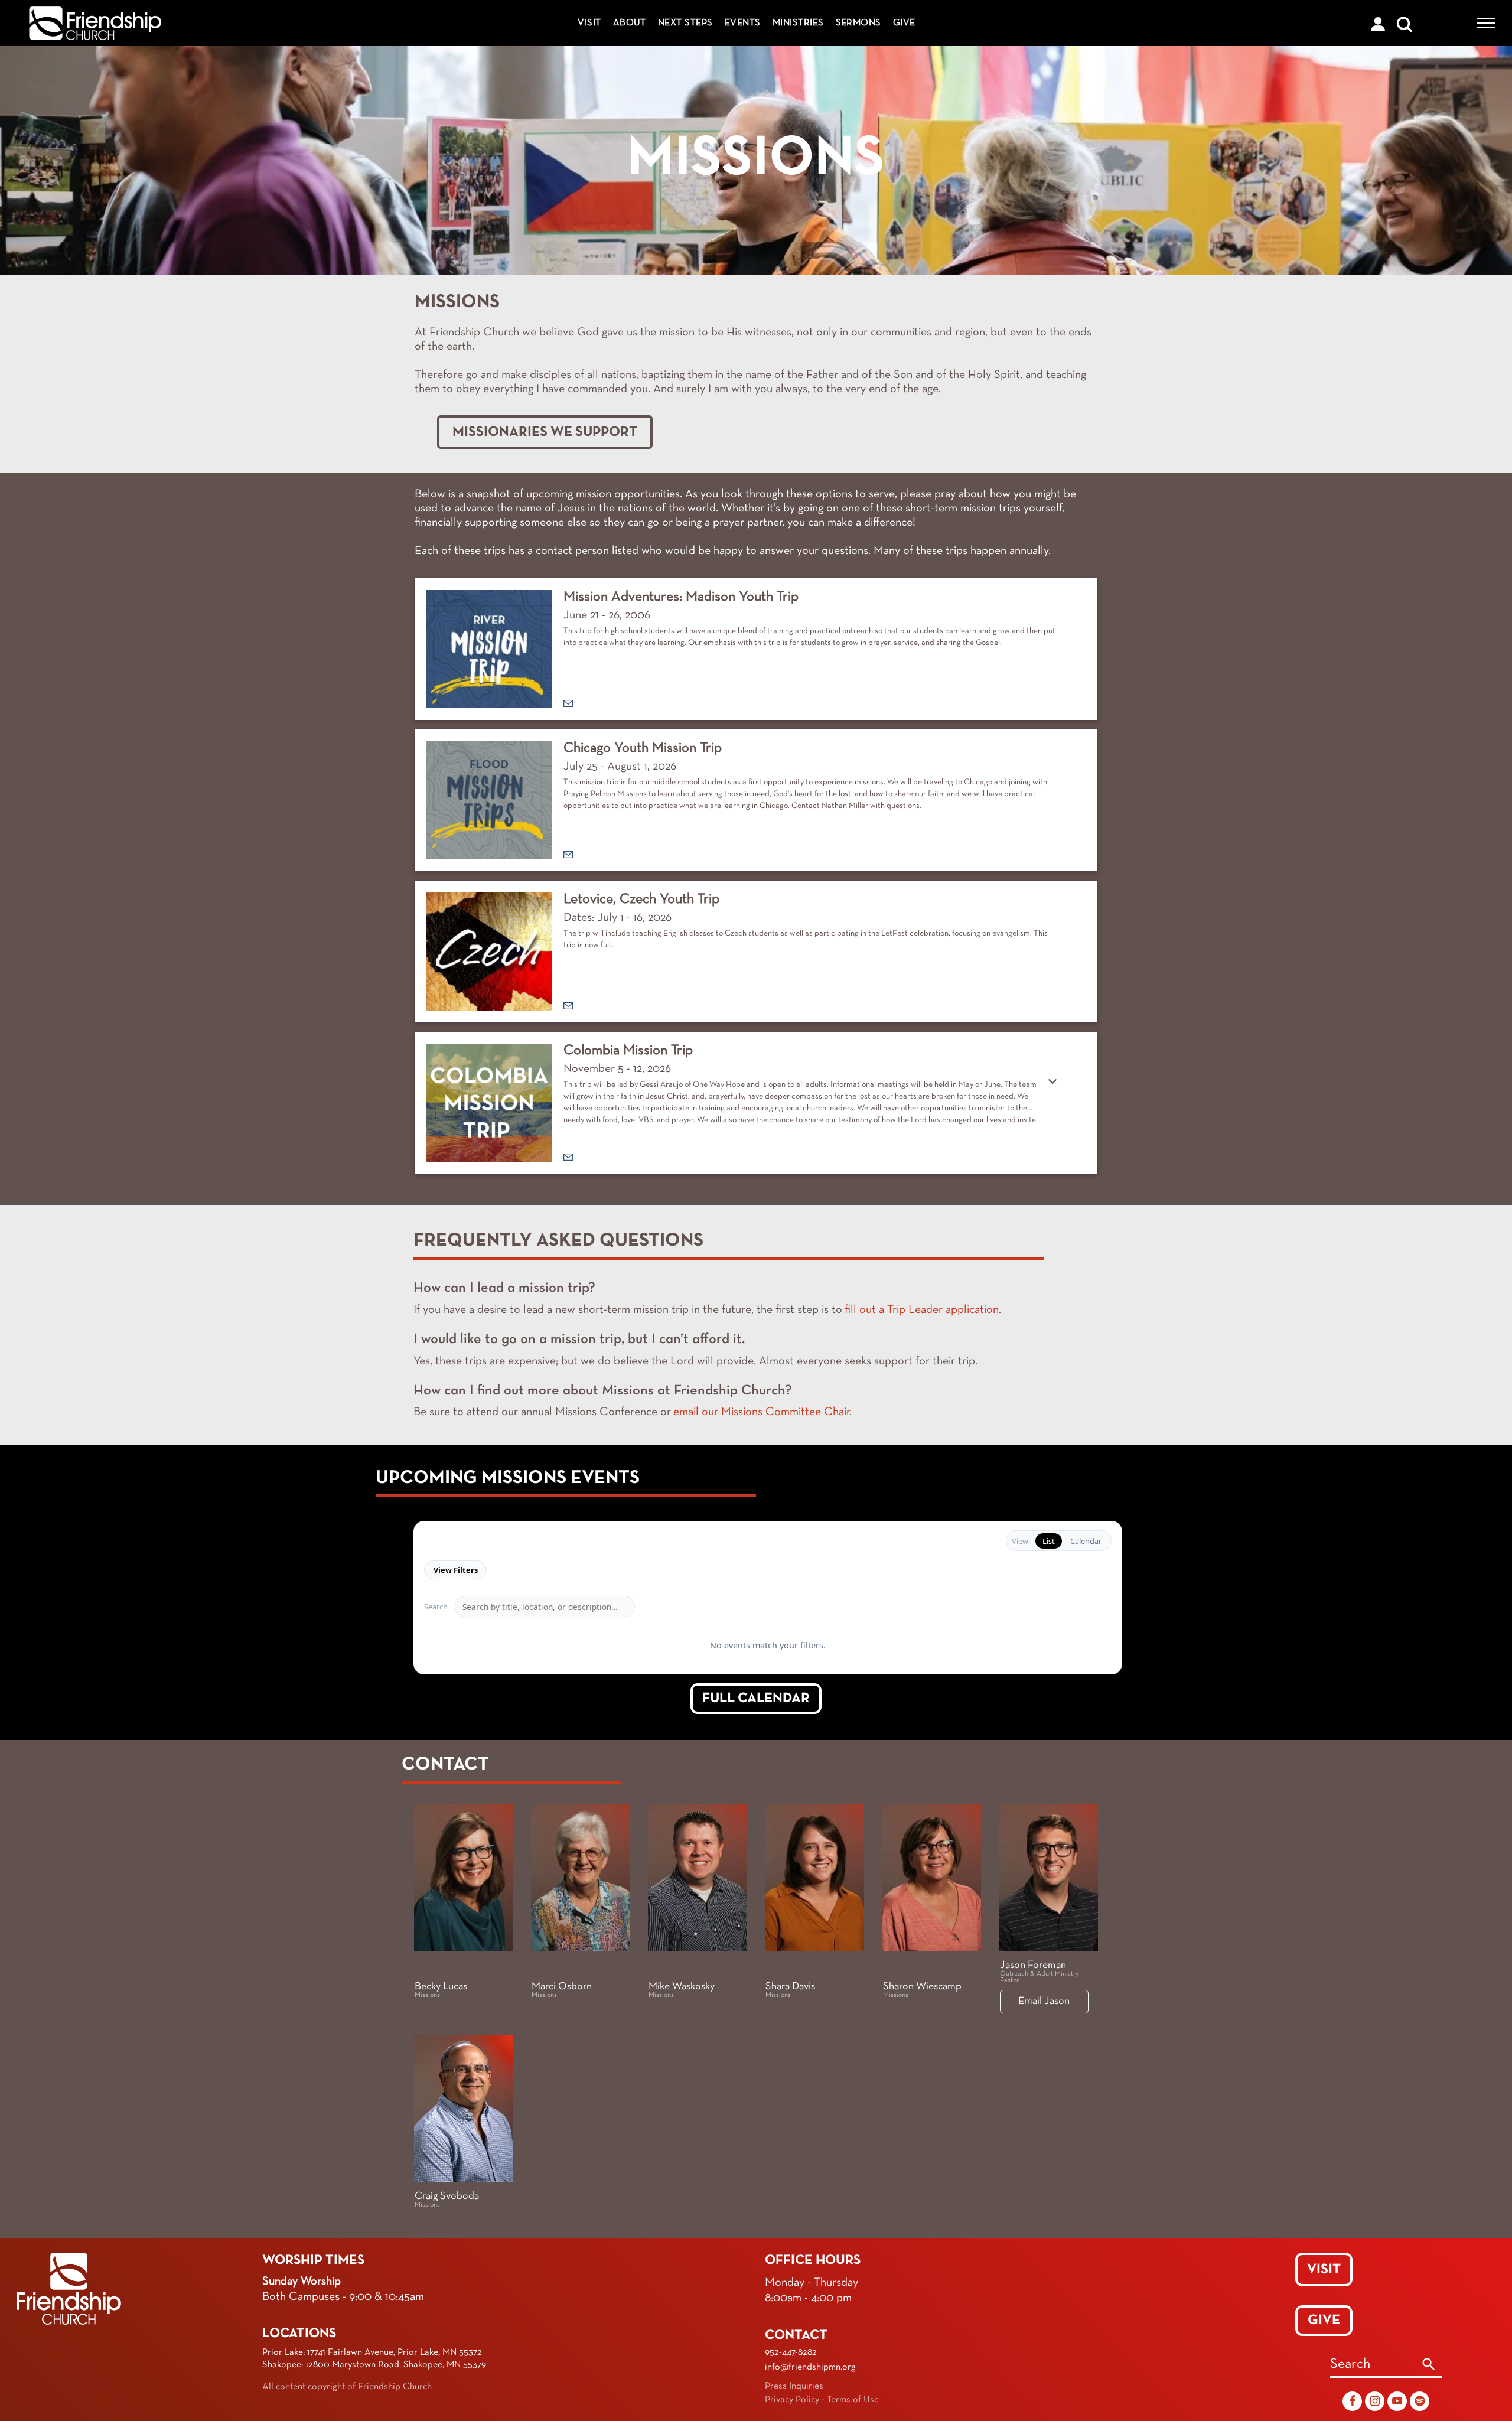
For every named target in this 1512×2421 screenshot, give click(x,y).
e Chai (831, 1412)
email (686, 1412)
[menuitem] (589, 23)
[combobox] (1373, 2389)
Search (436, 1607)
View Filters (456, 1570)
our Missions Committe (758, 1412)
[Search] (1429, 2389)
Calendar (1086, 1541)
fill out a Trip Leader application (922, 1310)
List (1049, 1541)
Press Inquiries (794, 2410)
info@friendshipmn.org (810, 2390)
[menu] (1486, 23)
